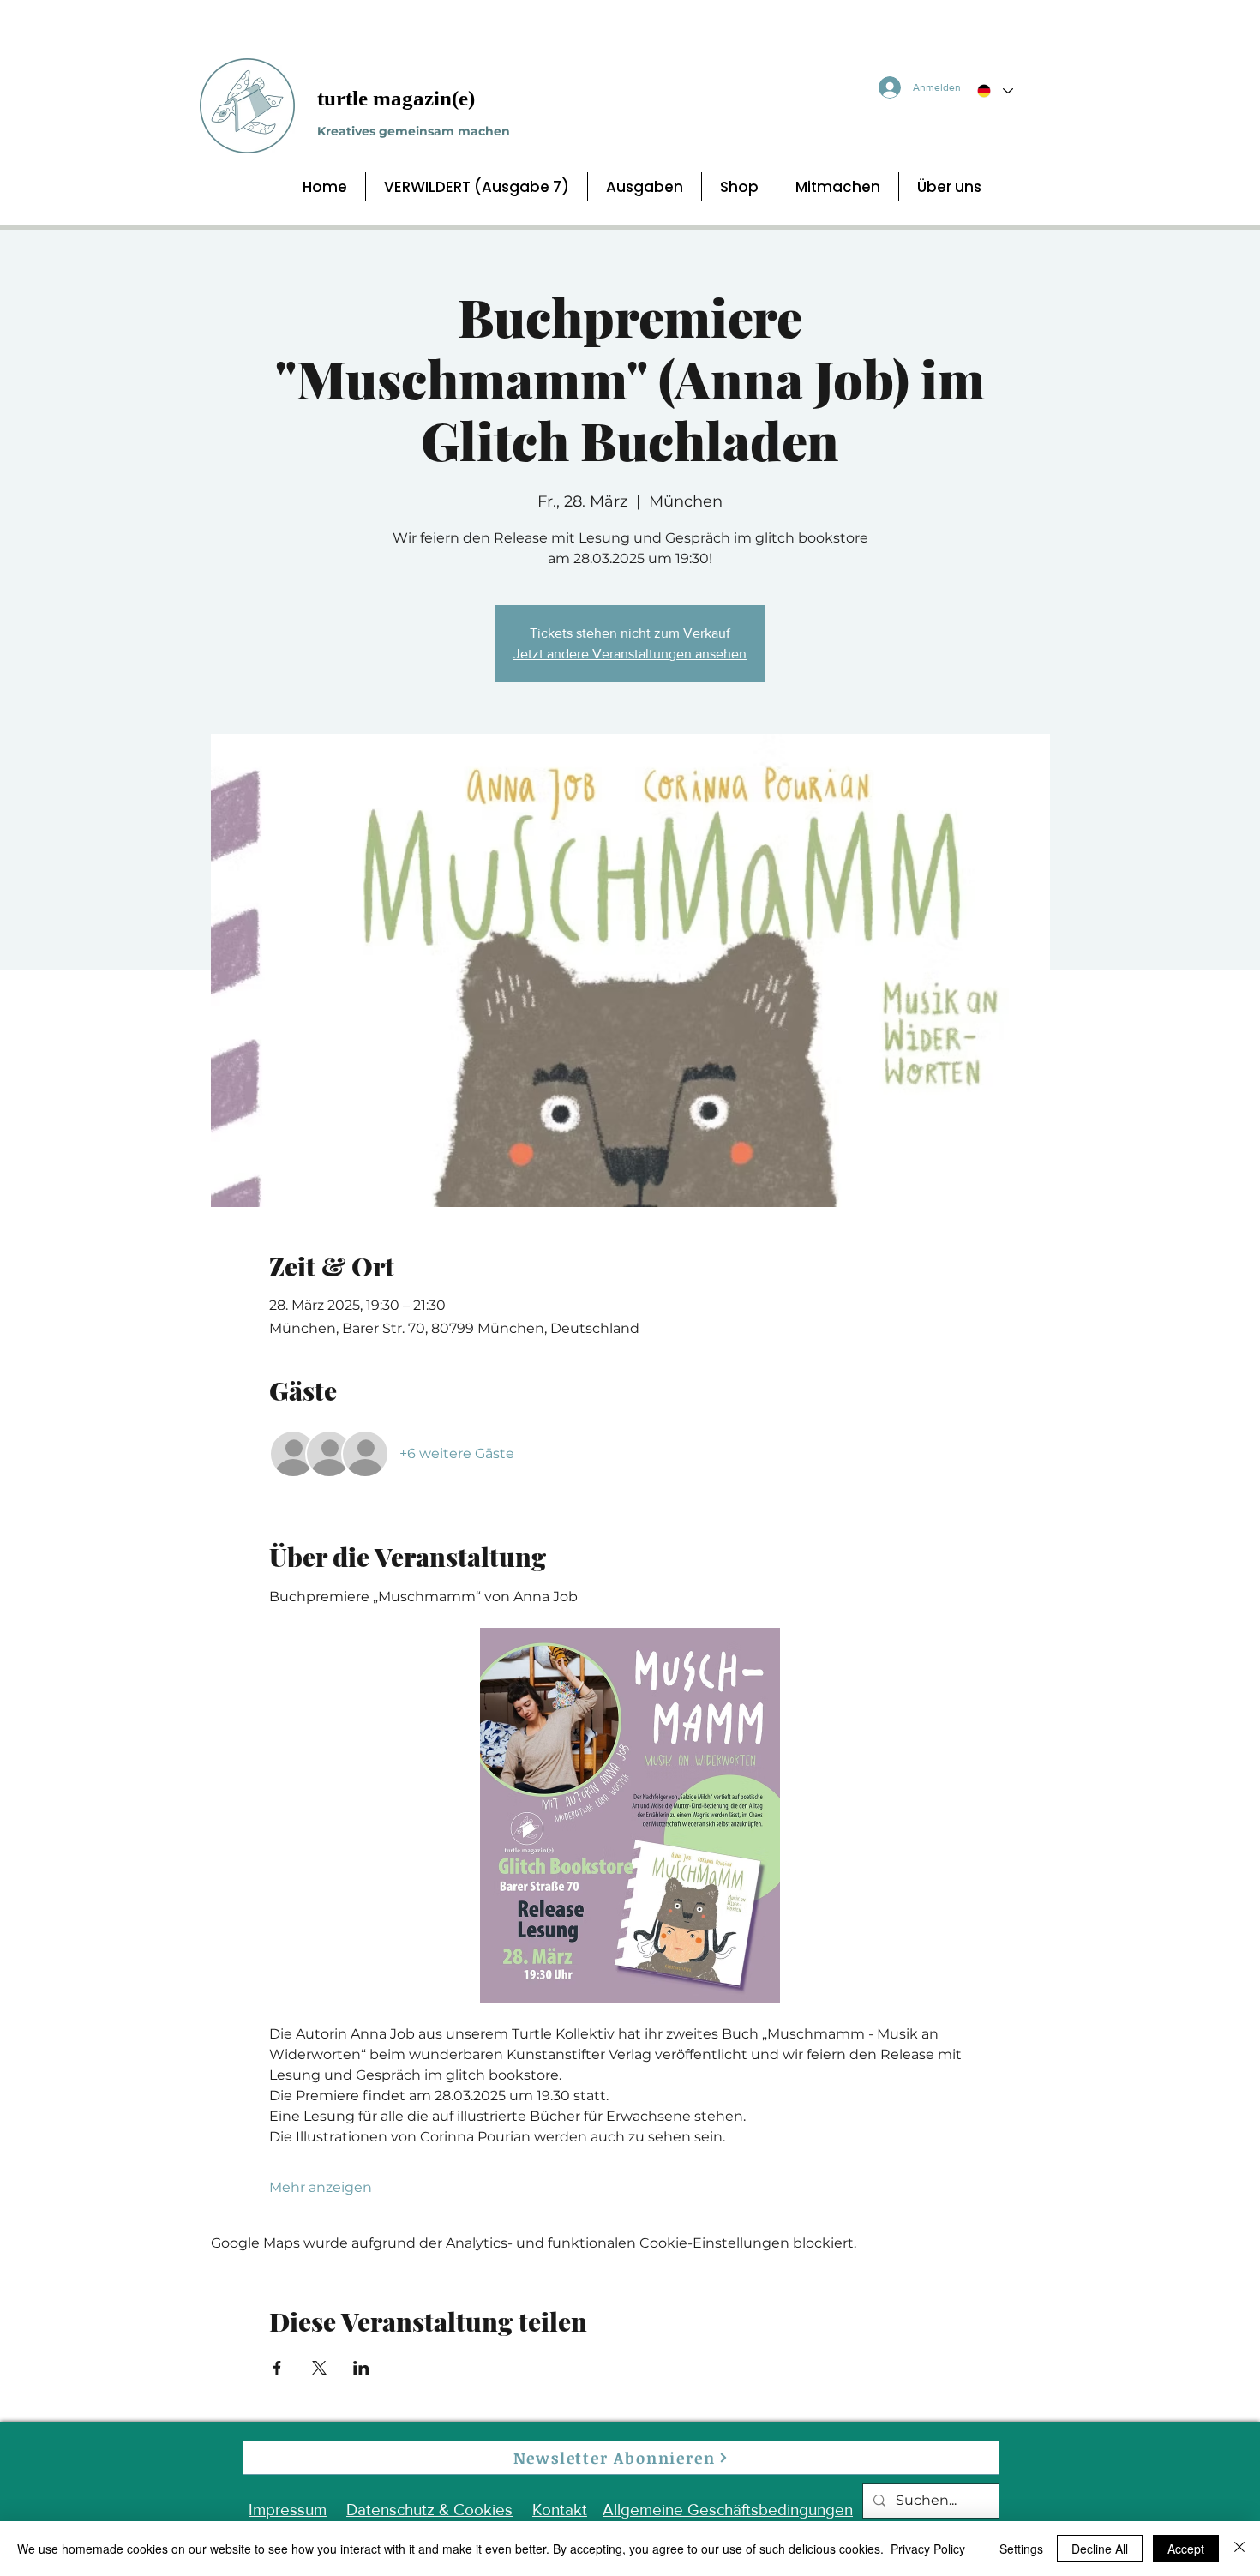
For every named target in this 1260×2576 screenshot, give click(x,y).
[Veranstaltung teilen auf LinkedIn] (361, 2368)
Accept (1186, 2549)
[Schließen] (1239, 2549)
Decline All (1100, 2549)
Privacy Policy (928, 2549)
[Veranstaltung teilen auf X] (319, 2368)
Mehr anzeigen (321, 2187)
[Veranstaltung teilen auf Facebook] (277, 2368)
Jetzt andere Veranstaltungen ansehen (630, 654)
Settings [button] (1021, 2549)
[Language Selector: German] (994, 91)
